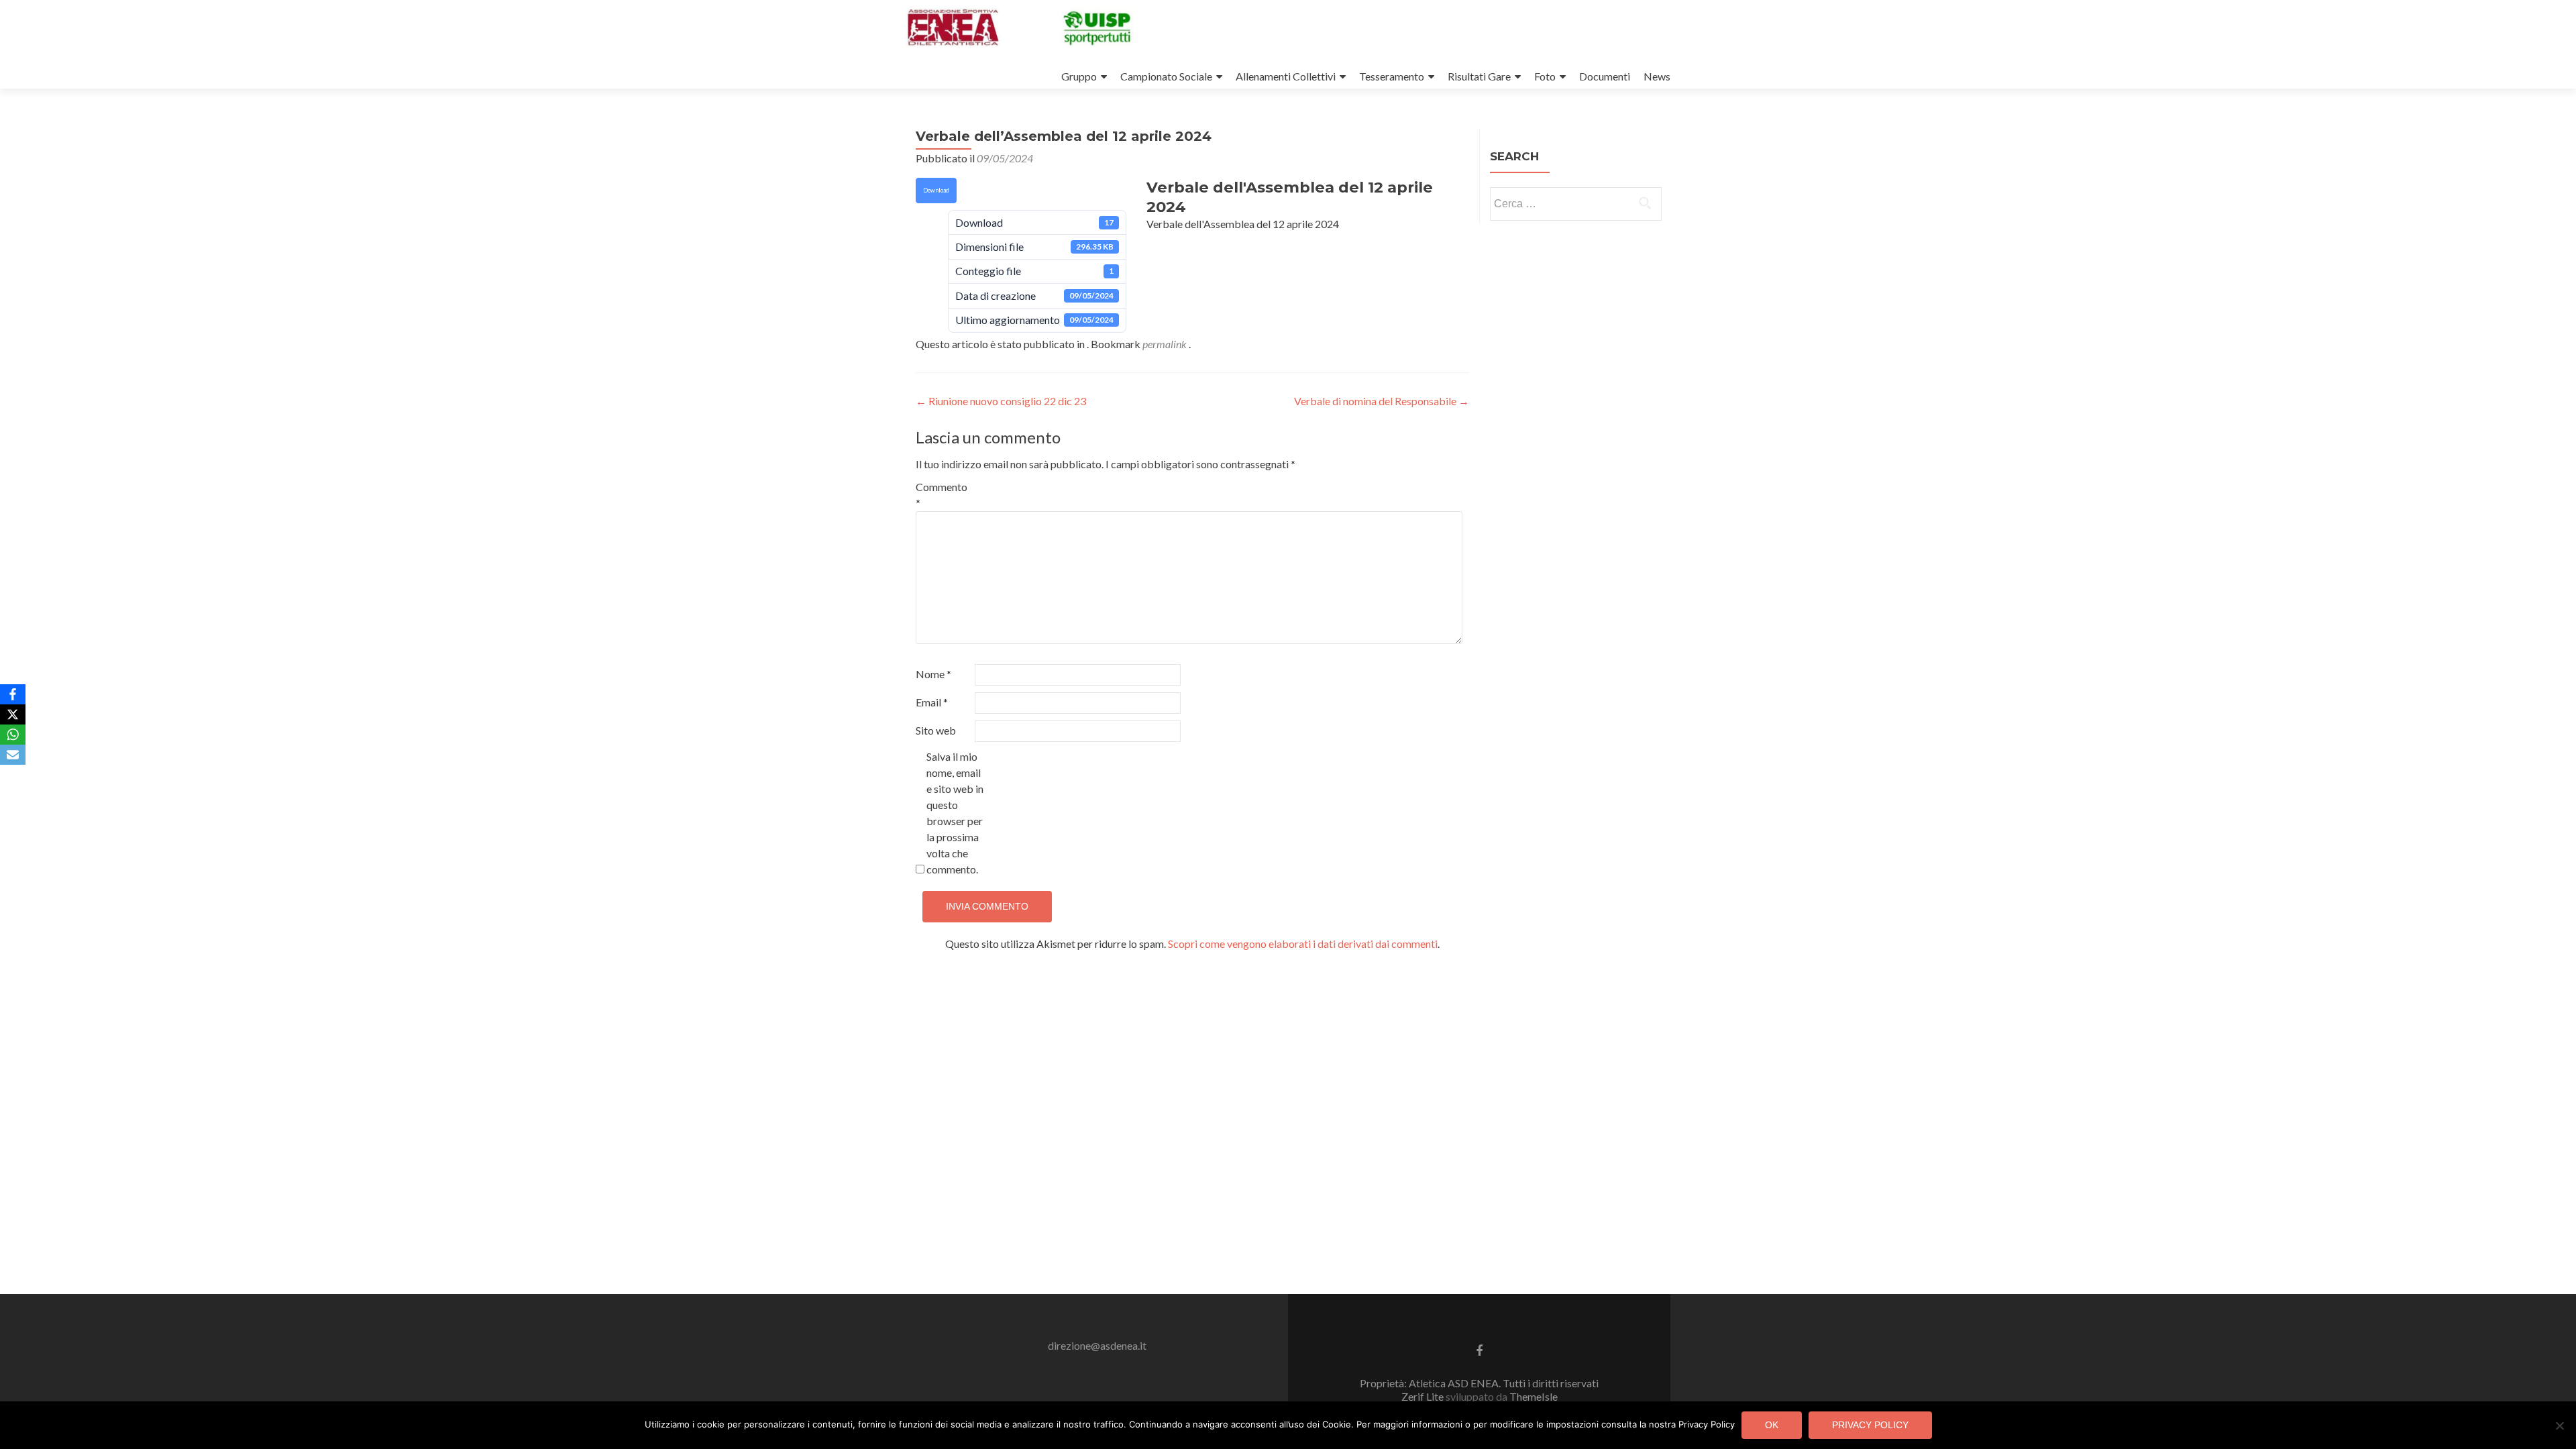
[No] (2559, 1426)
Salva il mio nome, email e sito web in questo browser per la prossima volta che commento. (955, 813)
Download (936, 190)
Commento (942, 495)
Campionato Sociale (1166, 76)
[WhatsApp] (13, 735)
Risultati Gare (1479, 76)
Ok (1772, 1425)
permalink (1166, 344)
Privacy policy (1870, 1425)
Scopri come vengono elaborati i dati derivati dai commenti (1303, 944)
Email (932, 702)
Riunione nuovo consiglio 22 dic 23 (1001, 401)
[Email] (13, 755)
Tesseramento (1392, 76)
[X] (13, 714)
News (1657, 76)
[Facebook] (13, 694)
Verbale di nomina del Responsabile (1382, 401)
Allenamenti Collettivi (1286, 76)
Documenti (1605, 76)
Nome (933, 674)
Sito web (936, 730)
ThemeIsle (1534, 1396)
